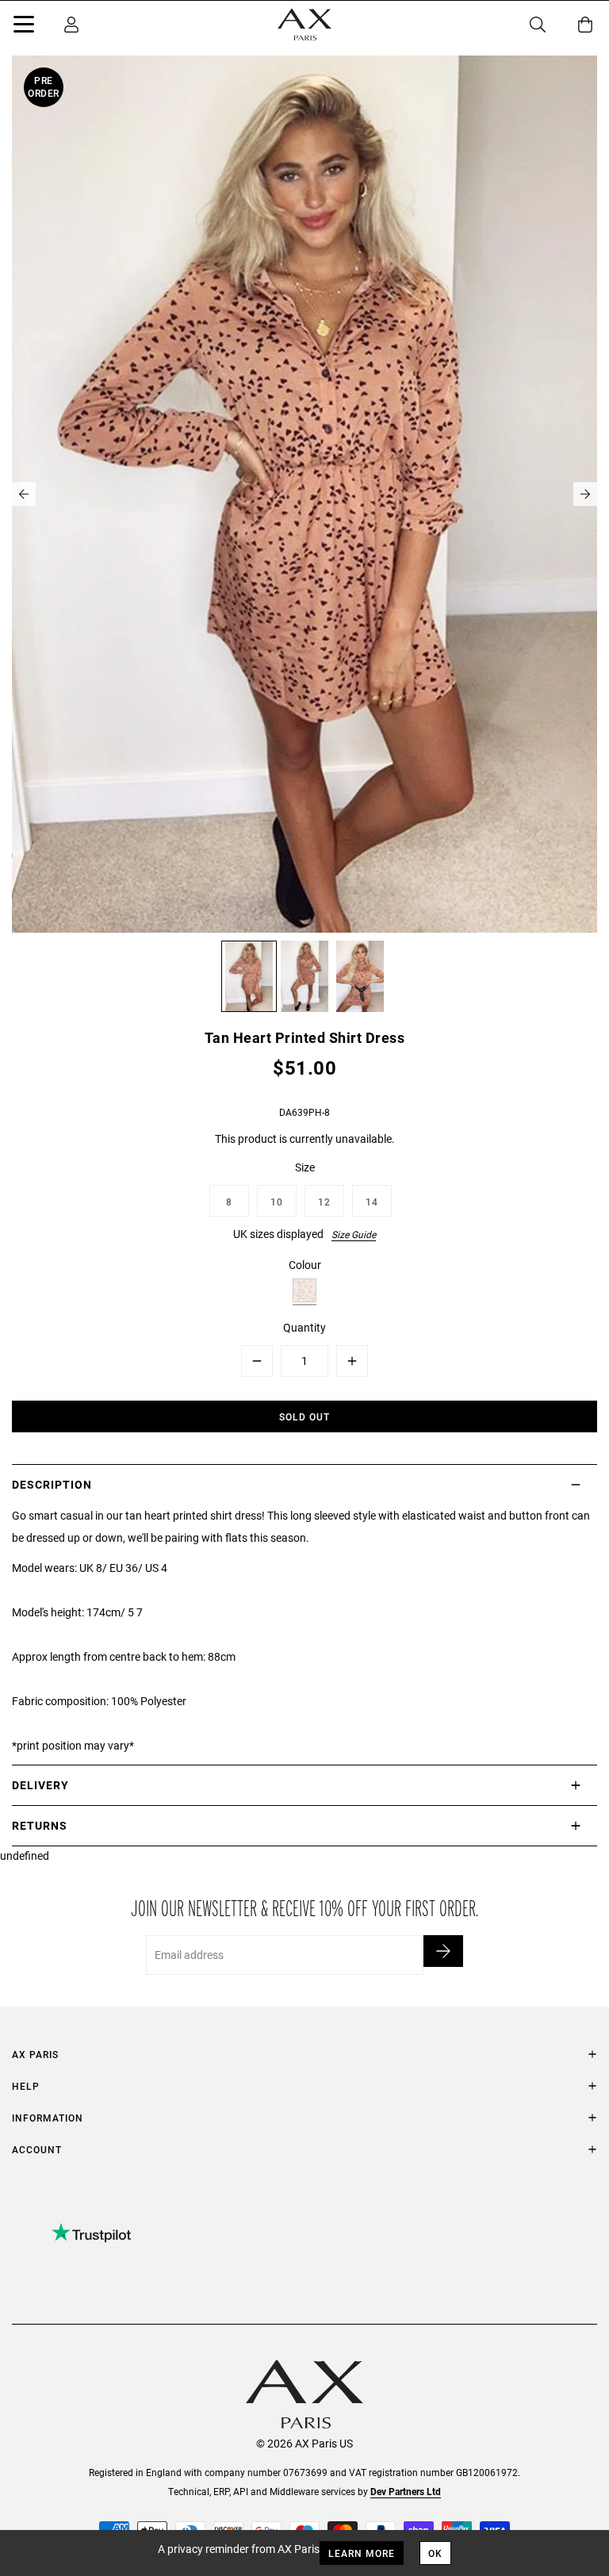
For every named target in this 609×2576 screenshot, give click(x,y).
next (585, 494)
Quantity (304, 1327)
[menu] (24, 27)
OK (435, 2553)
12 (324, 1202)
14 (372, 1202)
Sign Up (443, 1951)
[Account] (71, 25)
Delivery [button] (40, 1785)
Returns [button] (40, 1825)
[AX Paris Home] (304, 25)
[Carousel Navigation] (304, 494)
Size (305, 1167)
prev (24, 494)
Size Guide (354, 1234)
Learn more (362, 2553)
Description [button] (52, 1484)
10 (277, 1202)
